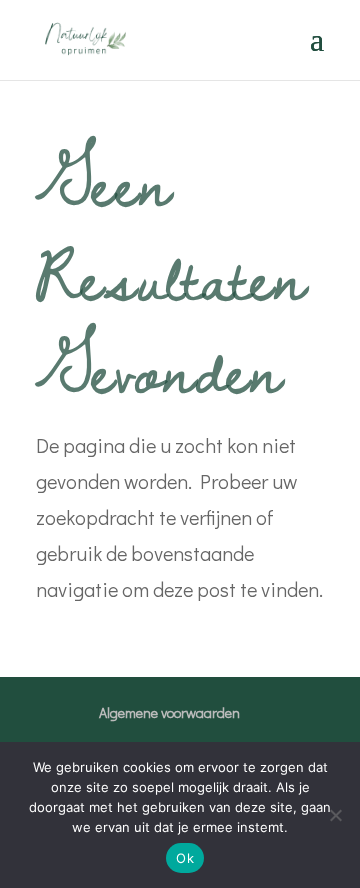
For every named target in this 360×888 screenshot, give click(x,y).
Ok (185, 858)
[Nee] (335, 815)
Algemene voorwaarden (169, 712)
